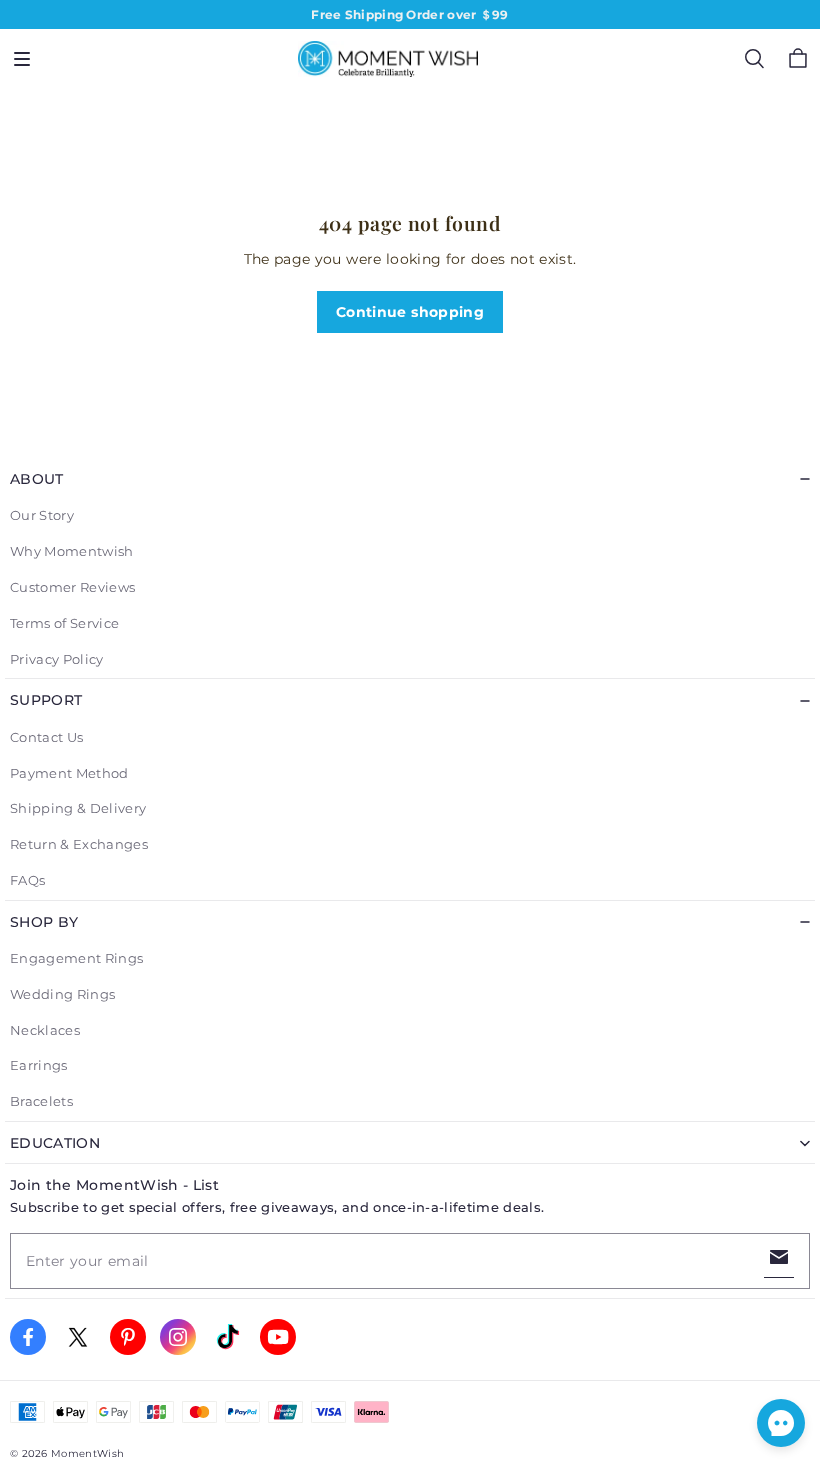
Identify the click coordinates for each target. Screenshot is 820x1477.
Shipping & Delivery (78, 808)
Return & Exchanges (79, 844)
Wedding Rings (62, 994)
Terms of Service (64, 623)
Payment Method (69, 773)
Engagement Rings (76, 958)
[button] (22, 59)
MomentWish (87, 1453)
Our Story (42, 515)
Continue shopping (410, 312)
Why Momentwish (72, 551)
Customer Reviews (72, 587)
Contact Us (46, 737)
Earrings (39, 1065)
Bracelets (41, 1101)
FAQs (27, 880)
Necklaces (45, 1030)
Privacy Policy (57, 659)
